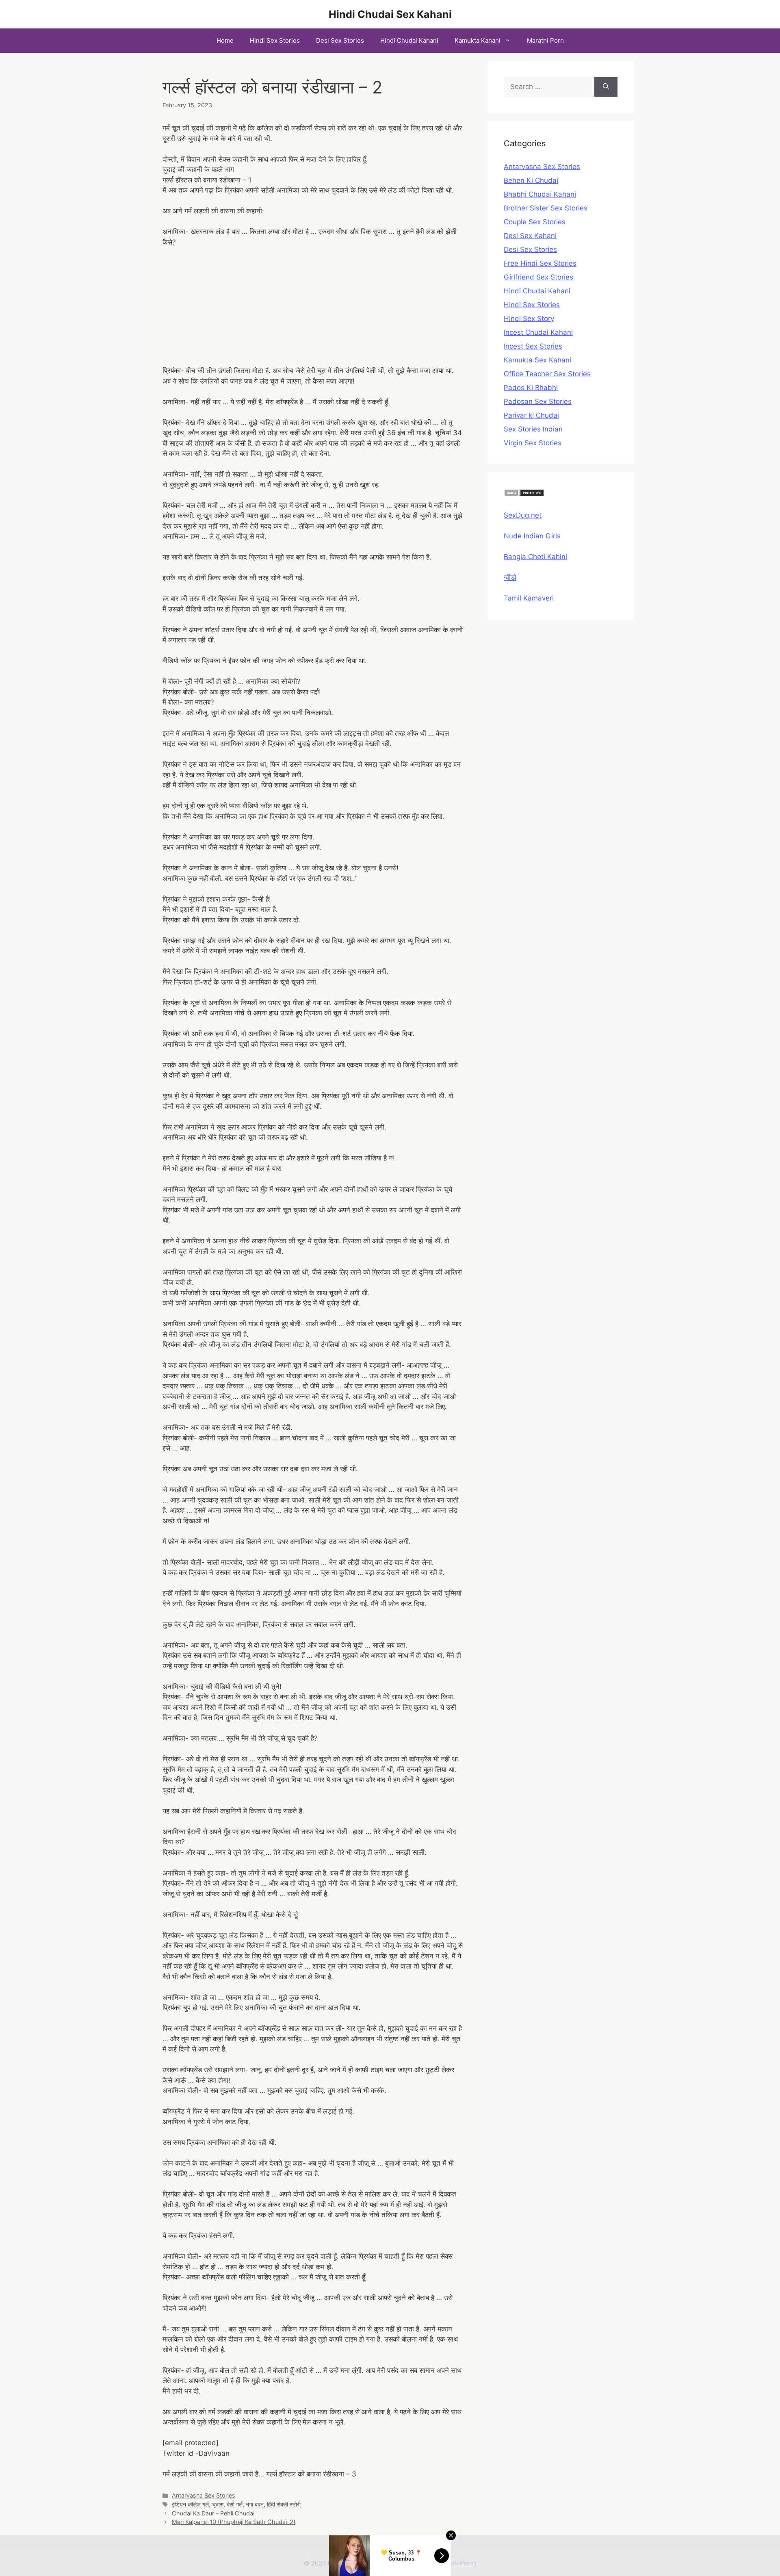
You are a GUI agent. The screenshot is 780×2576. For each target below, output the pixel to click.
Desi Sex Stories (340, 40)
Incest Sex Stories (533, 346)
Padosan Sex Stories (538, 401)
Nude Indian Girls (532, 536)
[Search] (606, 87)
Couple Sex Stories (535, 222)
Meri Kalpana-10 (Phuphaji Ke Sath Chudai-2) (234, 2522)
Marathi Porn (545, 40)
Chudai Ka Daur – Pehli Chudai (213, 2513)
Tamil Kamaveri (529, 598)
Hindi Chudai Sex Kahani (390, 14)
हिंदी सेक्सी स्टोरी (284, 2504)
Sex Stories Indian (533, 429)
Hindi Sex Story (529, 319)
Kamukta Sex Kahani (537, 360)
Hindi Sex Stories (275, 40)
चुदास (218, 2504)
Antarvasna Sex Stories (204, 2495)
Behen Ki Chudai (531, 180)
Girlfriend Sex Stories (538, 277)
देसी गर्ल (235, 2504)
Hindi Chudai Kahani (409, 40)
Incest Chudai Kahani (538, 332)
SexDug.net (523, 515)
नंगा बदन (255, 2504)
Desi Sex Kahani (530, 236)
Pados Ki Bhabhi (531, 388)
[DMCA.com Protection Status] (524, 494)
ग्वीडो (510, 577)
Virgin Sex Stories (533, 443)
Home (225, 40)
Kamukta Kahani (478, 40)
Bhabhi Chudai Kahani (540, 194)
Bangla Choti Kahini (535, 557)
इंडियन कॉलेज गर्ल (190, 2504)
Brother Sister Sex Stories (546, 208)
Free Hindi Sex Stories (540, 263)
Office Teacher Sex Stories (547, 374)
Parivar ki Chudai (531, 415)
